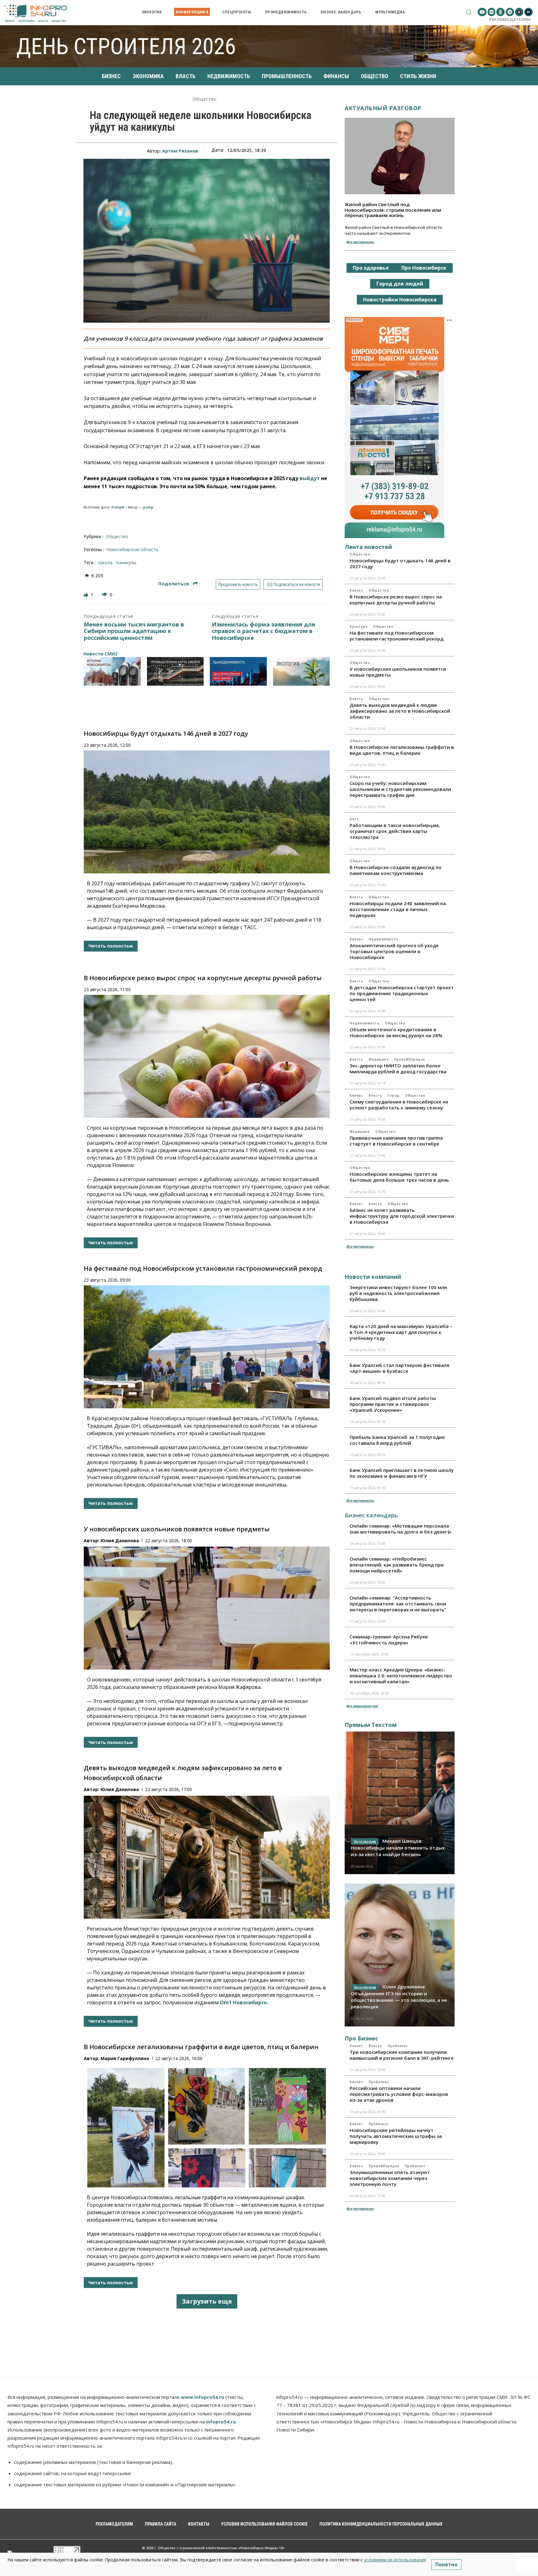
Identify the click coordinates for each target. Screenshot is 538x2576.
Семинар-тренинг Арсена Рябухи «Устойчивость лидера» (389, 1640)
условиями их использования (395, 2560)
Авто (354, 819)
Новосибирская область (132, 549)
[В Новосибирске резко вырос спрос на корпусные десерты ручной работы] (207, 1056)
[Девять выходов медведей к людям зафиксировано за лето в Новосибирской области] (207, 1857)
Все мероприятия (362, 1706)
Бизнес (356, 590)
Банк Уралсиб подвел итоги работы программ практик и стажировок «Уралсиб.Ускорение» (393, 1404)
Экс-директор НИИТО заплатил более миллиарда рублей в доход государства (398, 1068)
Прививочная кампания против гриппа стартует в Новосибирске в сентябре (396, 1141)
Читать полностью (111, 946)
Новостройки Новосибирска (400, 300)
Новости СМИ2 (100, 654)
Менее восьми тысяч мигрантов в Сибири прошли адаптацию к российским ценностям (134, 631)
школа (105, 562)
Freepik (118, 507)
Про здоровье (371, 268)
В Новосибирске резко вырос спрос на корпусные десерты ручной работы (203, 978)
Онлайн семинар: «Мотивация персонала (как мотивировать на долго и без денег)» (401, 1529)
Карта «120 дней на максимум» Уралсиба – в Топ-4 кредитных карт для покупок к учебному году (401, 1332)
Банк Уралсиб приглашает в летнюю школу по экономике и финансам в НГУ (402, 1473)
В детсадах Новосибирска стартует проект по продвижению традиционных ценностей (402, 993)
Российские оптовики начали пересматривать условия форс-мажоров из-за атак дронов (399, 2094)
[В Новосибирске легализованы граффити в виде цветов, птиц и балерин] (207, 2126)
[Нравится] (87, 595)
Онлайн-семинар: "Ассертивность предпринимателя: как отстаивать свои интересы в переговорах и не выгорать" (398, 1604)
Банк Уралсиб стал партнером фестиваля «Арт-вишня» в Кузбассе (399, 1368)
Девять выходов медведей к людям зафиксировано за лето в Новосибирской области (400, 711)
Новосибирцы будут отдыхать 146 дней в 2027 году (166, 733)
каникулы (126, 562)
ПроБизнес (398, 2046)
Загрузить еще (207, 2301)
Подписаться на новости (296, 584)
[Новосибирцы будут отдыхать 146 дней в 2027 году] (207, 812)
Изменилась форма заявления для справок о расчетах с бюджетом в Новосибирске (263, 631)
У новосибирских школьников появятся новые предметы (177, 1529)
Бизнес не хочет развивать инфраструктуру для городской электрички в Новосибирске (402, 1216)
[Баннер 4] (302, 671)
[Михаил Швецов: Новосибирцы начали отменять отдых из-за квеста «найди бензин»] (400, 1803)
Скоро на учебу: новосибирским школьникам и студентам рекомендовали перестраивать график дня (400, 789)
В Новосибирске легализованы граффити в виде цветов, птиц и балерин (201, 2047)
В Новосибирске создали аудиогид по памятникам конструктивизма (396, 870)
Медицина (379, 1059)
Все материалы (360, 242)
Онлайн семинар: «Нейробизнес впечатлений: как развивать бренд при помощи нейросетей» (397, 1565)
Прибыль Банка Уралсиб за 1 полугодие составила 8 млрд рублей (397, 1440)
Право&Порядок (410, 1059)
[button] (468, 12)
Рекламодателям (510, 19)
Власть (356, 699)
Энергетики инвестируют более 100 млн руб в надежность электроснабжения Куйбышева (398, 1293)
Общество (205, 99)
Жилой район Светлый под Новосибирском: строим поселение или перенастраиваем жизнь (393, 210)
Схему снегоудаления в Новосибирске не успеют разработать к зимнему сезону (399, 1105)
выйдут (310, 478)
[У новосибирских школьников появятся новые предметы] (207, 1608)
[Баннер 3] (238, 671)
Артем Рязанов (180, 151)
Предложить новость (238, 584)
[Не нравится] (105, 595)
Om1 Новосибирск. (244, 2002)
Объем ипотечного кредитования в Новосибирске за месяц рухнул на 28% (396, 1032)
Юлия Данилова (120, 1541)
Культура (359, 626)
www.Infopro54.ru (203, 2397)
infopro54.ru (221, 2422)
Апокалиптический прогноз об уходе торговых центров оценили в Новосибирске (394, 951)
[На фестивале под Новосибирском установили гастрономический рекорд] (207, 1347)
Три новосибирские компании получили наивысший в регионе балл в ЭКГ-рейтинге (402, 2055)
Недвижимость (383, 939)
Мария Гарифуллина (125, 2058)
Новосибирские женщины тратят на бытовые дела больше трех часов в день (399, 1177)
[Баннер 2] (175, 671)
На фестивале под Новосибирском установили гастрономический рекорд (203, 1268)
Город (394, 1095)
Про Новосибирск (424, 268)
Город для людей (400, 284)
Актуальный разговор (383, 108)
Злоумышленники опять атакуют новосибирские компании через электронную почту (390, 2178)
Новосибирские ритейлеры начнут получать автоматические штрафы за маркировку (396, 2136)
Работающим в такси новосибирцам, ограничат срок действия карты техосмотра (395, 831)
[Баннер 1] (112, 671)
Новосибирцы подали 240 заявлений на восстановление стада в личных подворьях (398, 909)
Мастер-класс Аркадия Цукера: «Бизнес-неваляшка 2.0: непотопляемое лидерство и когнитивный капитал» (401, 1676)
